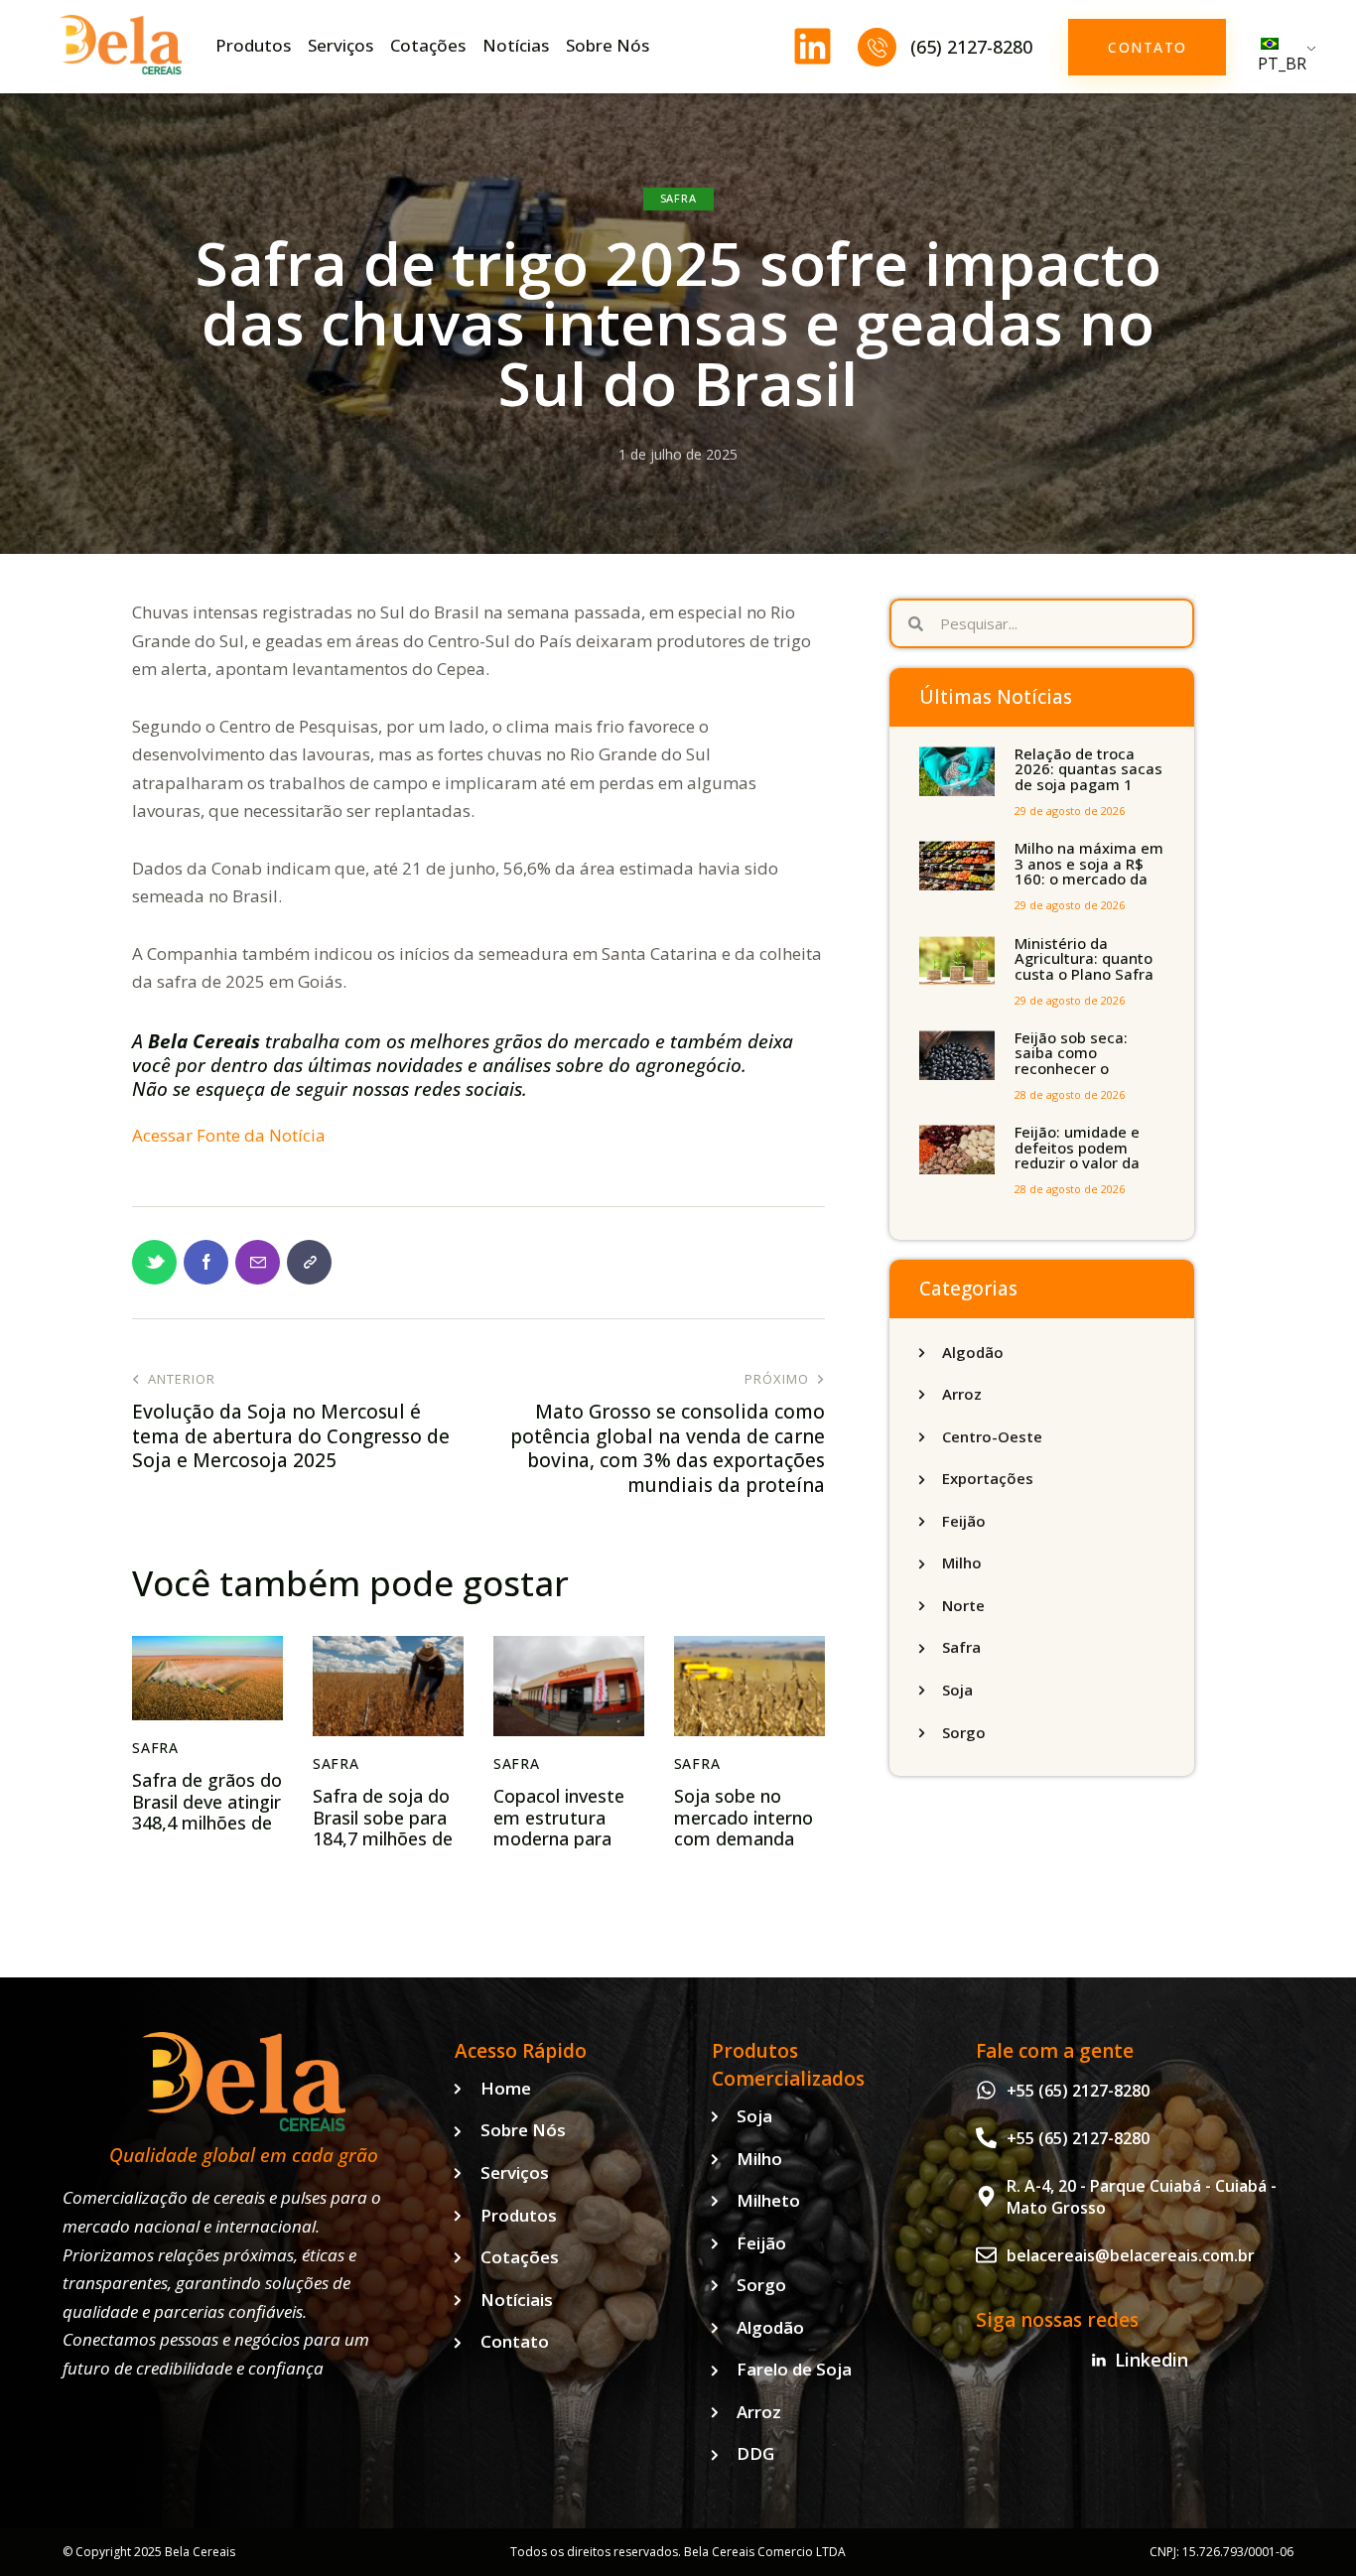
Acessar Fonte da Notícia (229, 1135)
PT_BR (1282, 64)
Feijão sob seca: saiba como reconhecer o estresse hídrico (1072, 1061)
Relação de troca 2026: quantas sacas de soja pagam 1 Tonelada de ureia (1088, 777)
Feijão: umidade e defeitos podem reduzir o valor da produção (1077, 1155)
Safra (678, 198)
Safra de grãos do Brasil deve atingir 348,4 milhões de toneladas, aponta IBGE (207, 1824)
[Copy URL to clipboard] (309, 1262)
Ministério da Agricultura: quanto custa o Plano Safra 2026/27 (1084, 967)
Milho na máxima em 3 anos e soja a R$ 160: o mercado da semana (1089, 872)
